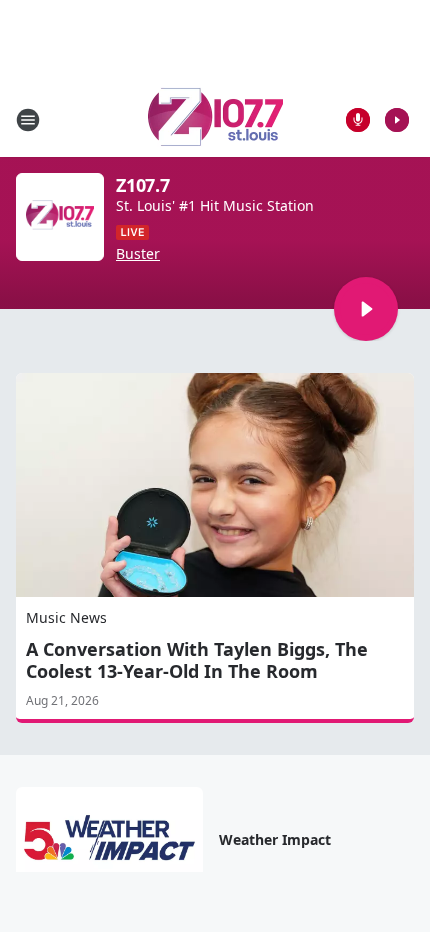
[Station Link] (215, 119)
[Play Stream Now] (397, 120)
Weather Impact (275, 840)
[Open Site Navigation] (28, 120)
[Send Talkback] (358, 120)
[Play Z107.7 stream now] (60, 217)
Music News (66, 617)
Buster (138, 254)
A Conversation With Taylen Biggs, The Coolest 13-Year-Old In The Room (197, 660)
